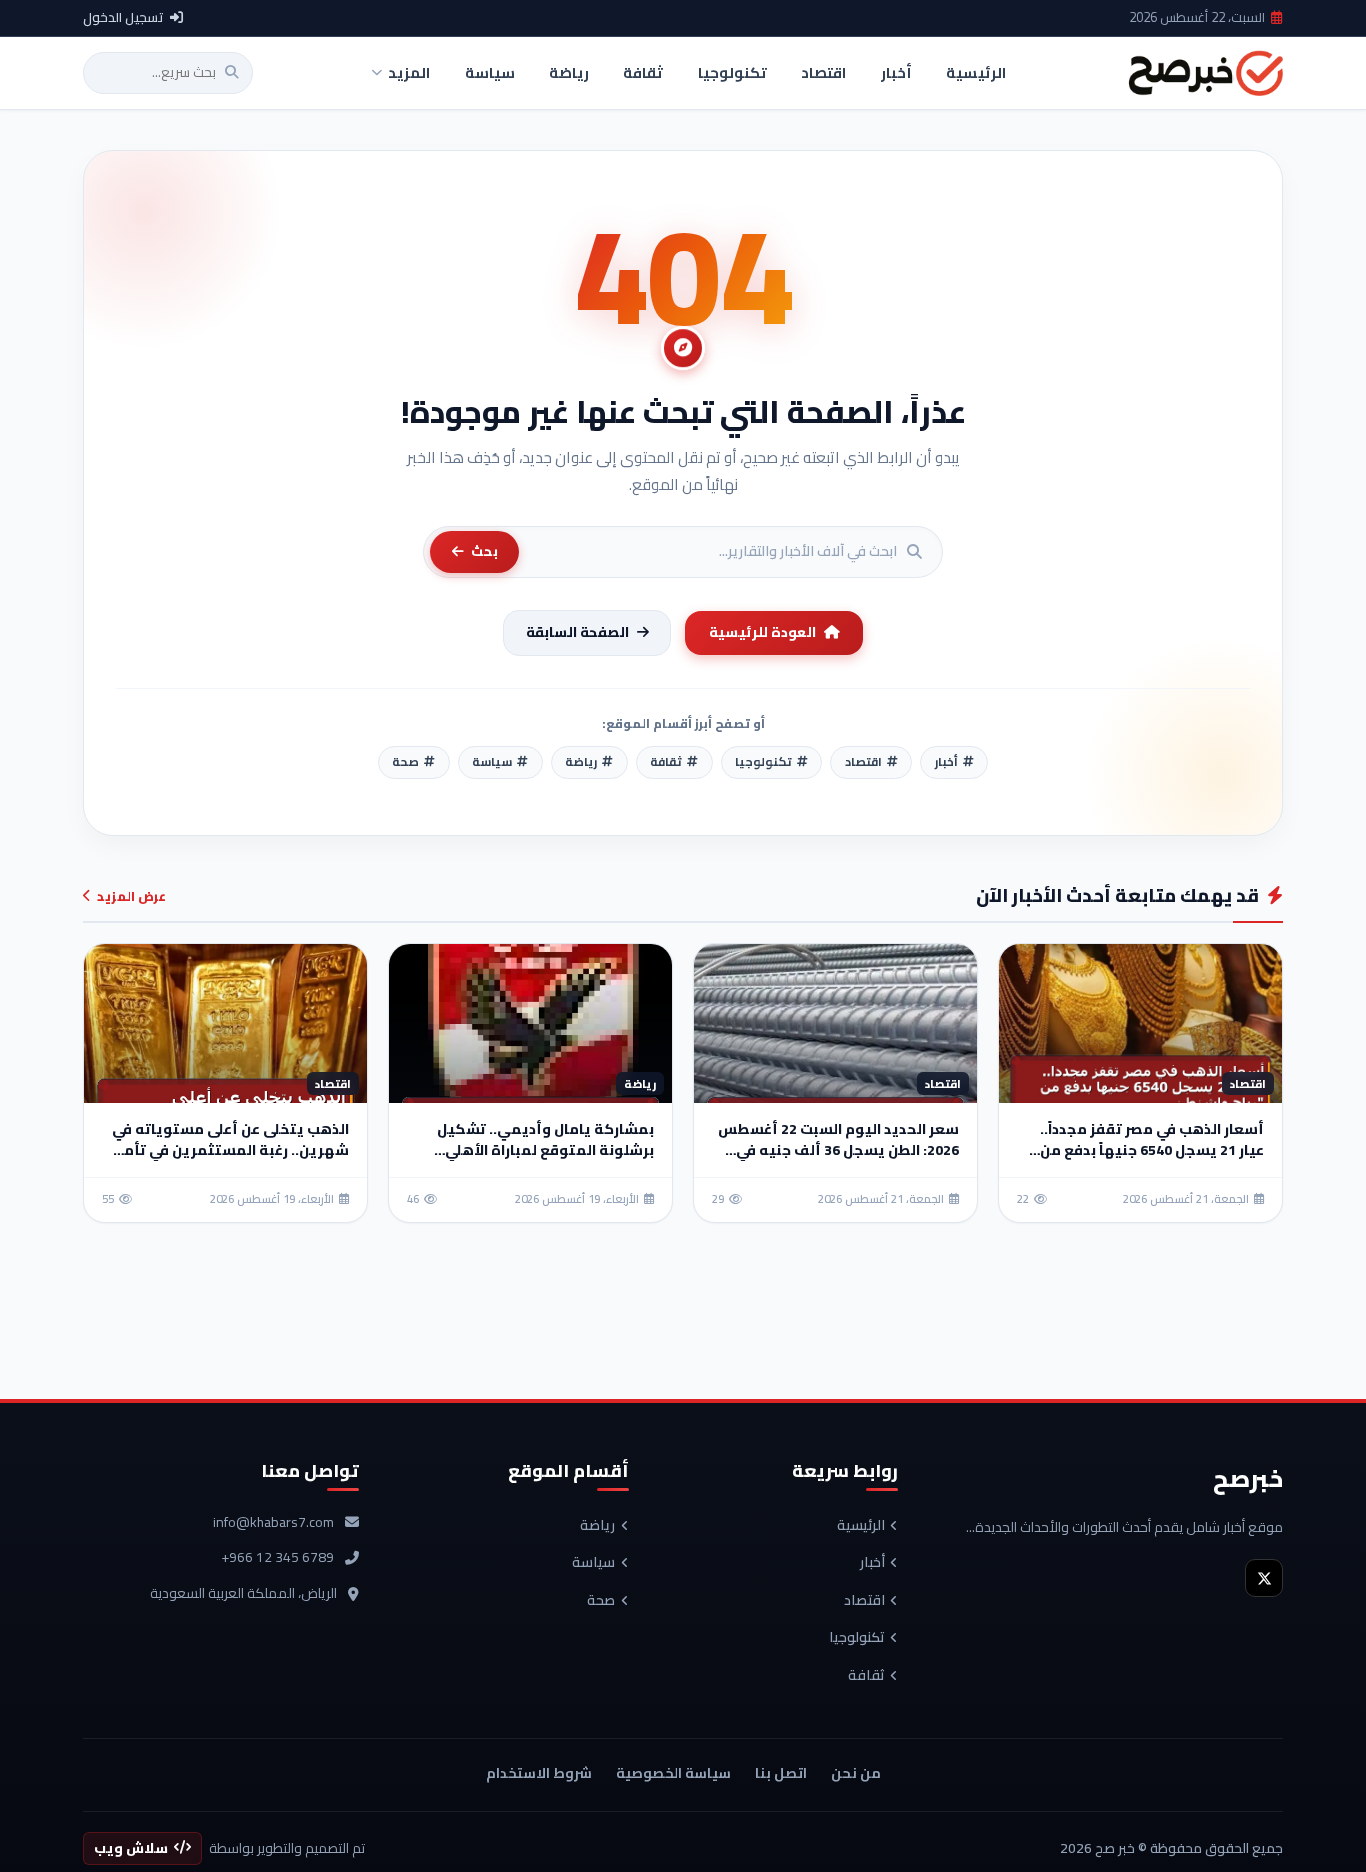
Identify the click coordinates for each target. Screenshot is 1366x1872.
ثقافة (866, 1676)
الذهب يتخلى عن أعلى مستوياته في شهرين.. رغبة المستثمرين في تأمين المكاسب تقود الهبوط (228, 1150)
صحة (601, 1601)
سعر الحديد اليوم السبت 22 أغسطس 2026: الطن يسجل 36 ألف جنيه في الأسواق (838, 1150)
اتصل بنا (781, 1773)
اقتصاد (864, 1601)
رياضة (597, 1526)
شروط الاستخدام (539, 1773)
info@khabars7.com (273, 1523)
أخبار (872, 1563)
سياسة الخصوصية (673, 1773)
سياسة (593, 1563)
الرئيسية (861, 1526)
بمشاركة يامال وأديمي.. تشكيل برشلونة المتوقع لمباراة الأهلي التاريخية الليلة (545, 1150)
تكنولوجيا (857, 1638)
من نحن (856, 1773)
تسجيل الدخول (123, 18)
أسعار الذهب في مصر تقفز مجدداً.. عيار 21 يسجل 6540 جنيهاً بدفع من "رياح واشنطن (1152, 1150)
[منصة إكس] (1264, 1578)
